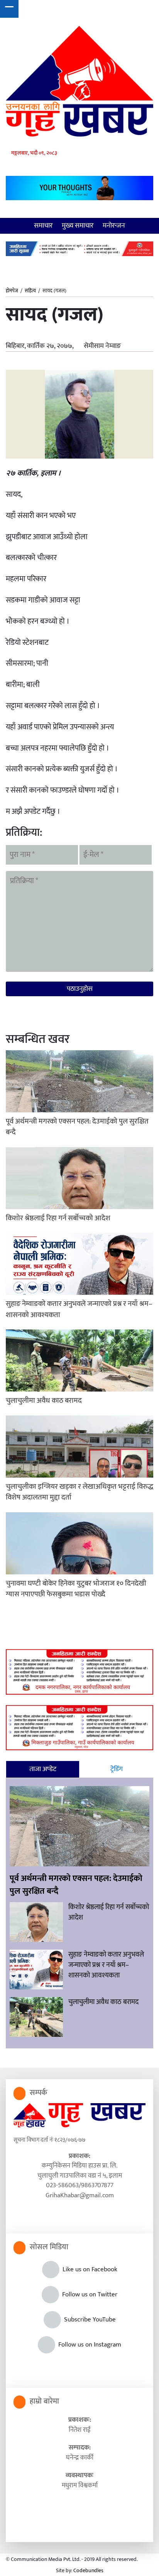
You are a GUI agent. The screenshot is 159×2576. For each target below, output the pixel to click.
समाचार (43, 226)
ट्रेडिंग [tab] (117, 1769)
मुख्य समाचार (78, 226)
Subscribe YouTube (88, 2320)
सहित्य (30, 291)
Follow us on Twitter (88, 2294)
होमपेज (12, 291)
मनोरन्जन (114, 226)
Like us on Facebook (88, 2269)
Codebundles (88, 2570)
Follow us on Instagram (88, 2345)
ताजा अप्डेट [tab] (43, 1769)
